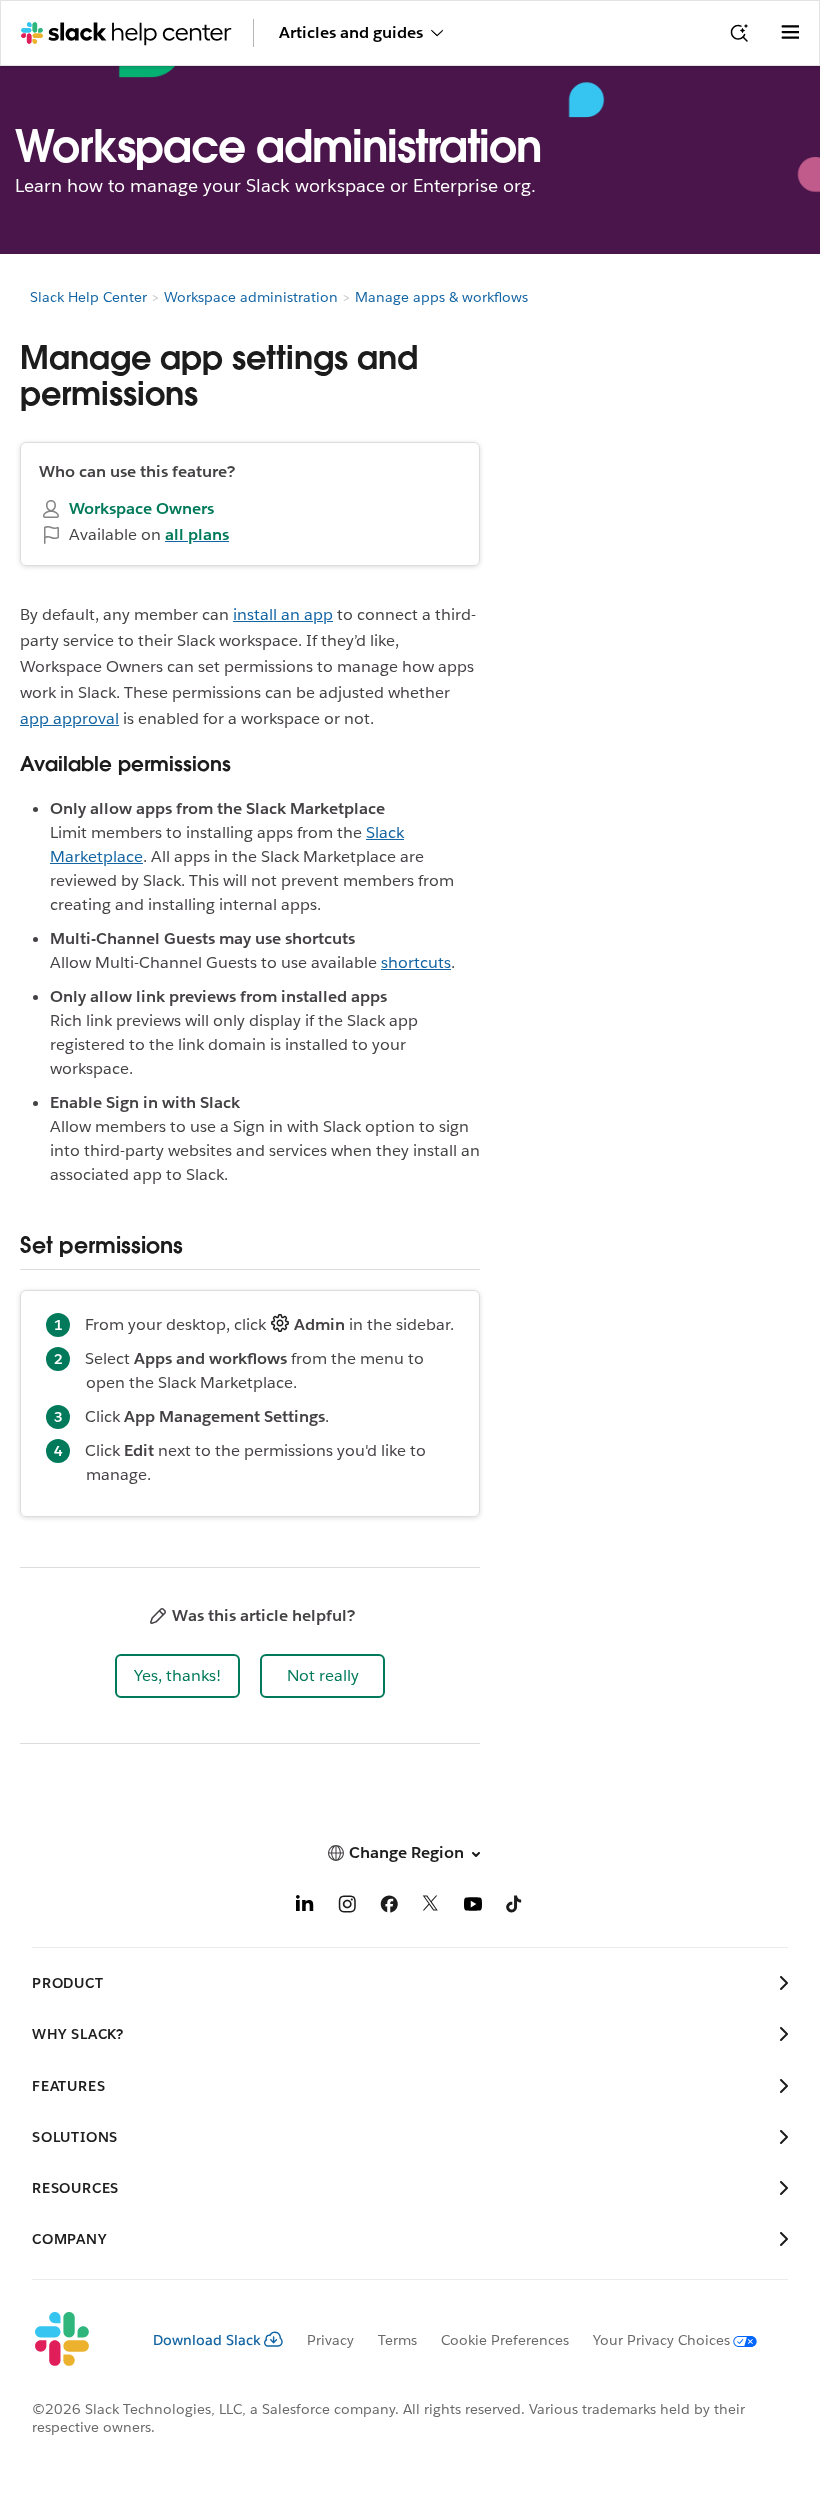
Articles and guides (351, 32)
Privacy (330, 2340)
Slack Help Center (88, 297)
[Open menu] (790, 33)
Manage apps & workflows (441, 297)
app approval (69, 718)
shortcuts (416, 962)
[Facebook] (389, 1907)
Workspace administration (251, 297)
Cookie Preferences (505, 2340)
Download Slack (207, 2340)
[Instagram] (347, 1907)
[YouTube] (473, 1907)
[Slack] (76, 2340)
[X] (431, 1907)
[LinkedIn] (305, 1907)
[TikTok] (515, 1907)
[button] (177, 1676)
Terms (397, 2340)
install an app (283, 614)
